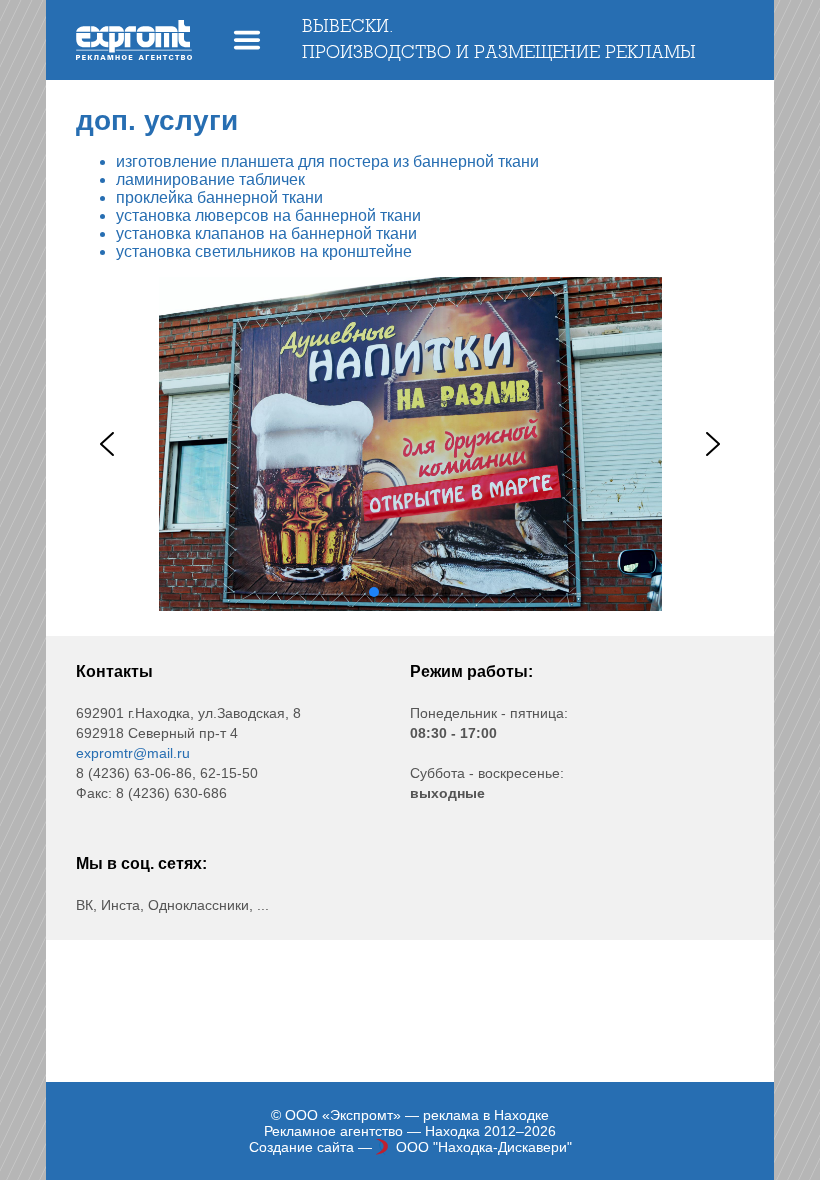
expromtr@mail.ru (133, 753)
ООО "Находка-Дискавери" (484, 1147)
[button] (107, 444)
